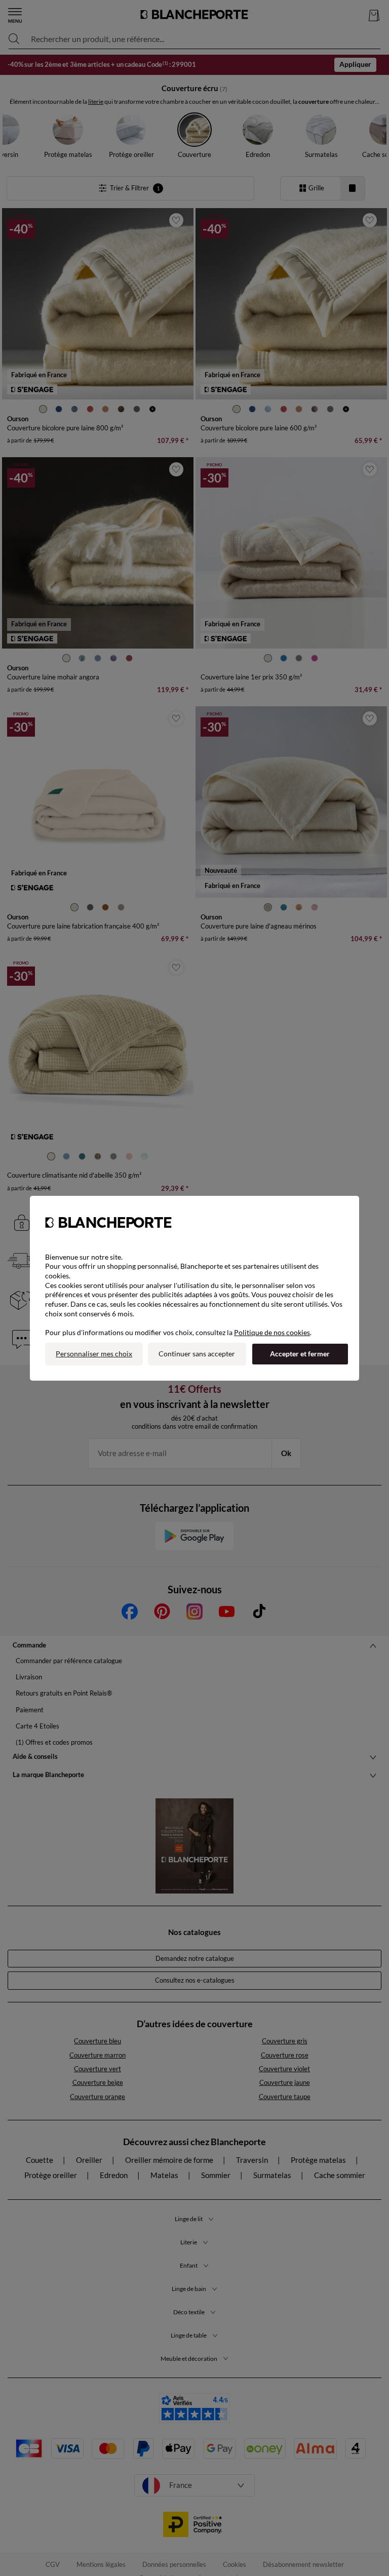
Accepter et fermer (300, 1354)
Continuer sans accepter (197, 1354)
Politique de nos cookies (272, 1332)
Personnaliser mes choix (94, 1354)
